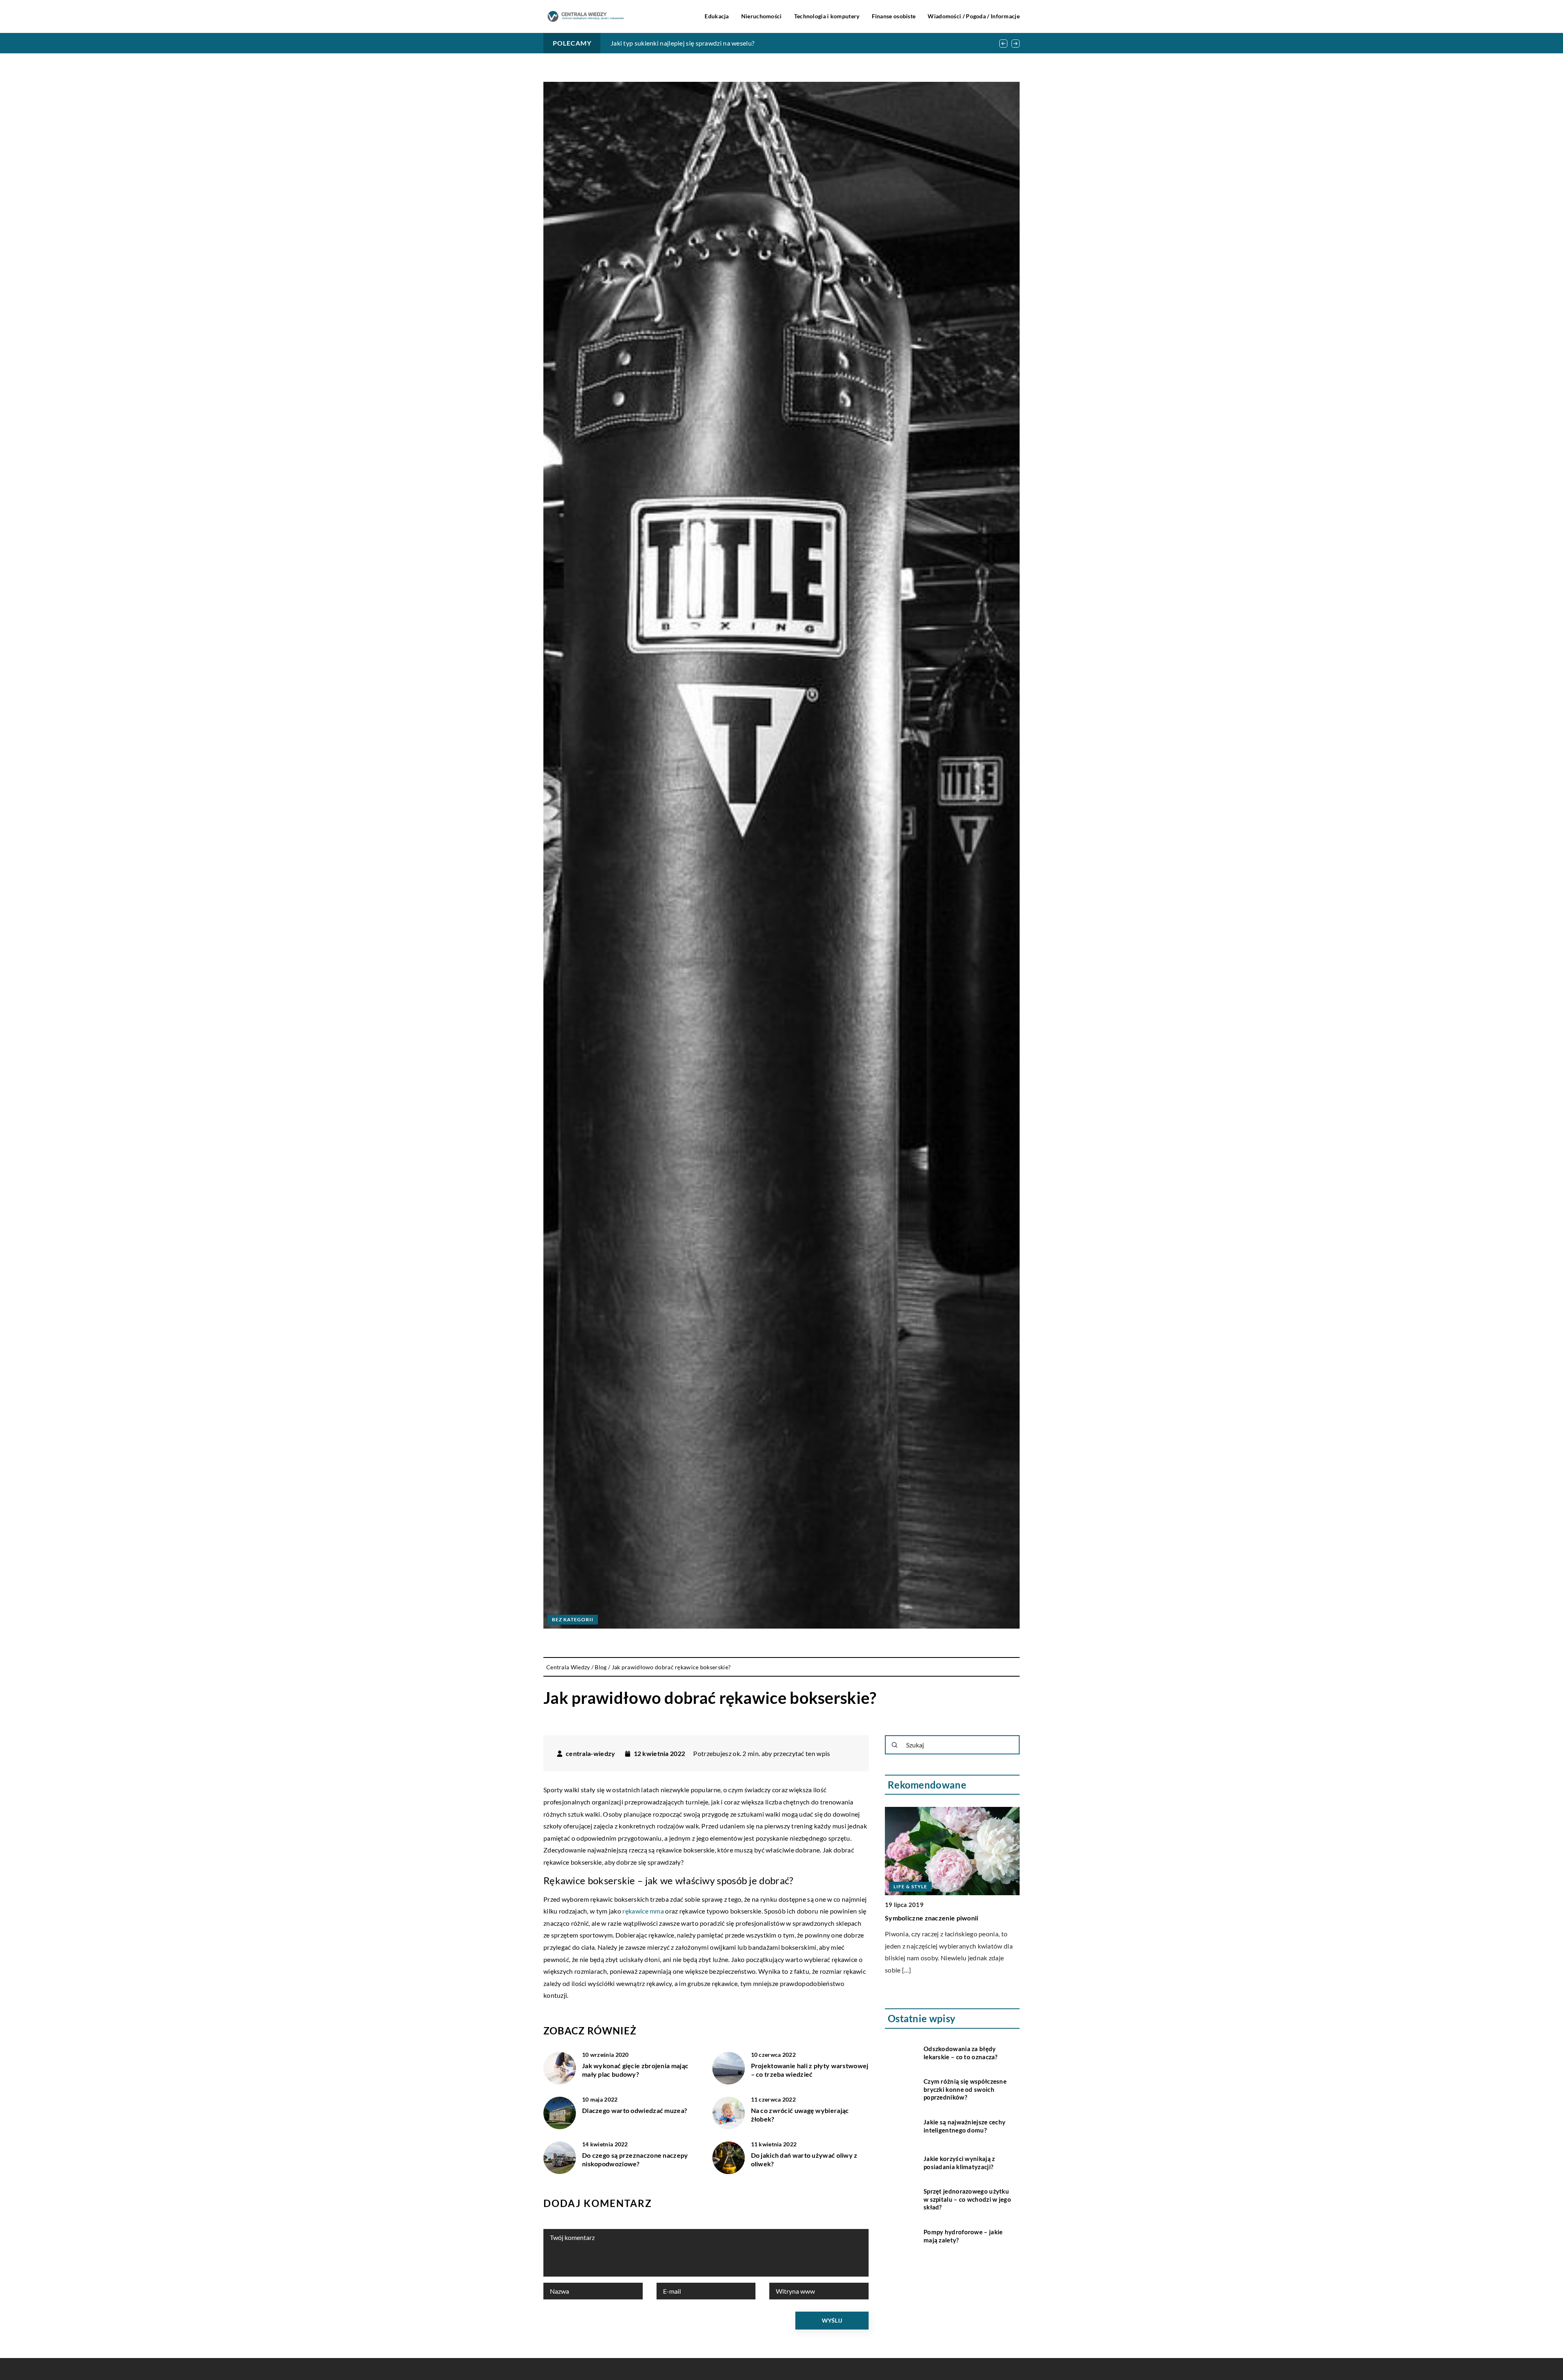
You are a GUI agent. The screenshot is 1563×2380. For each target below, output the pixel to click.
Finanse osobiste (894, 16)
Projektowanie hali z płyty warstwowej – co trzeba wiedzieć (810, 2070)
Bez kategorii (573, 1619)
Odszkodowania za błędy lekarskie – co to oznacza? (961, 2052)
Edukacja (717, 16)
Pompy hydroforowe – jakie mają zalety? (963, 2235)
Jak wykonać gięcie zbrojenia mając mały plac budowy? (635, 2070)
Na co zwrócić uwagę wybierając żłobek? (800, 2115)
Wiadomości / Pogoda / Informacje (974, 16)
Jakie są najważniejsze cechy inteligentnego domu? (964, 2126)
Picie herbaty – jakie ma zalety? (932, 1829)
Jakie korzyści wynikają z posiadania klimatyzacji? (959, 2162)
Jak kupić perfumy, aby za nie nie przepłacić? (674, 43)
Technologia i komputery (827, 16)
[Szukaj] (895, 1745)
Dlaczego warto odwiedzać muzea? (635, 2110)
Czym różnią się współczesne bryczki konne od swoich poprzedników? (965, 2089)
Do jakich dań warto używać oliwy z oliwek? (804, 2159)
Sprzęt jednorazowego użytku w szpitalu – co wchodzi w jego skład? (967, 2199)
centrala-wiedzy (591, 1754)
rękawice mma (642, 1911)
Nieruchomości (762, 16)
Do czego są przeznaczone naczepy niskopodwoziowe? (635, 2159)
